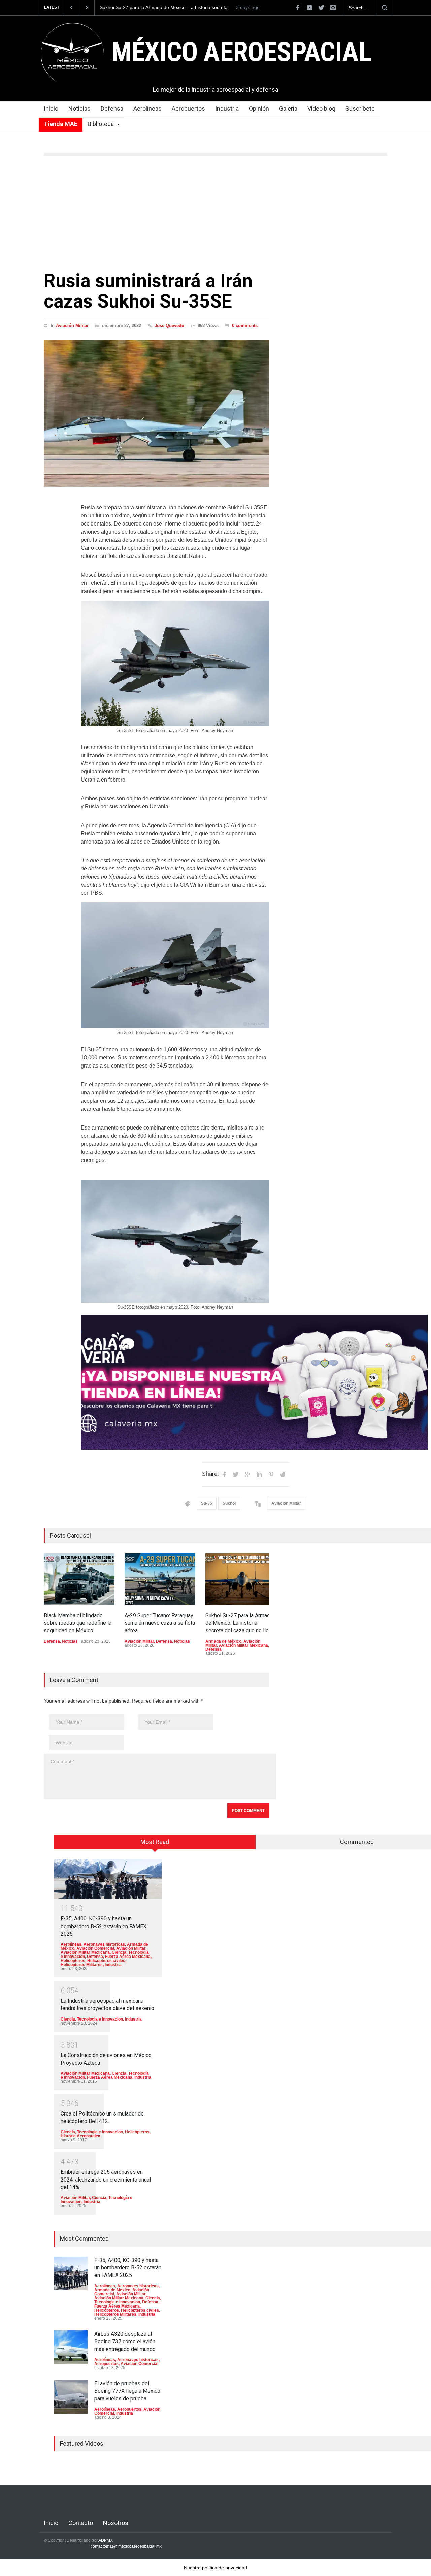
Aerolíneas (147, 109)
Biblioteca (101, 124)
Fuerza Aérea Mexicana (128, 1957)
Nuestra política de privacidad (215, 2568)
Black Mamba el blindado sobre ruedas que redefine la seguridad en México (158, 8)
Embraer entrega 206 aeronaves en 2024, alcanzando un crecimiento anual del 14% (106, 2180)
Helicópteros (73, 1961)
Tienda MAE (61, 124)
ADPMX (106, 2540)
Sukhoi (229, 1503)
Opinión (259, 109)
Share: (210, 1474)
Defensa (112, 109)
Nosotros (116, 2523)
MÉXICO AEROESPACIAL (241, 52)
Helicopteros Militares (82, 1965)
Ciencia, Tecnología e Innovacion (92, 2019)
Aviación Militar (72, 326)
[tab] (155, 1844)
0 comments (245, 326)
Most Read (155, 1842)
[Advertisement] (215, 213)
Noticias (79, 109)
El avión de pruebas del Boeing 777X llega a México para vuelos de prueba (127, 2391)
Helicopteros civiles (106, 1961)
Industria (227, 109)
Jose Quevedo (169, 326)
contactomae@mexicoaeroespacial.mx (126, 2546)
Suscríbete (360, 109)
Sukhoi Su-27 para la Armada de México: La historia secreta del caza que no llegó (240, 1623)
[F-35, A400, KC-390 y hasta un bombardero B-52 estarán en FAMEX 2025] (108, 1879)
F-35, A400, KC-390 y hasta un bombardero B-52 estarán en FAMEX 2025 (104, 1926)
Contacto (81, 2523)
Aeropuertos (188, 109)
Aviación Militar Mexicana (243, 1645)
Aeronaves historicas (104, 1944)
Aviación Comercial (95, 1948)
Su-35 (207, 1503)
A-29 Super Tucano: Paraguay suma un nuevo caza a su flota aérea (160, 1623)
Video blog (321, 109)
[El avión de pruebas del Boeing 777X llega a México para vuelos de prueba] (71, 2397)
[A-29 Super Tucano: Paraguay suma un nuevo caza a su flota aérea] (160, 1579)
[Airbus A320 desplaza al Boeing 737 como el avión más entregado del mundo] (71, 2347)
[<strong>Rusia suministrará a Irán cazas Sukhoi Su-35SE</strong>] (157, 413)
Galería (288, 109)
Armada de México (223, 1641)
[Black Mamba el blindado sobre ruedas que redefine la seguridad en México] (79, 1579)
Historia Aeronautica (80, 2136)
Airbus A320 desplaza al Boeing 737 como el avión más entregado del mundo (125, 2342)
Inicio (51, 109)
